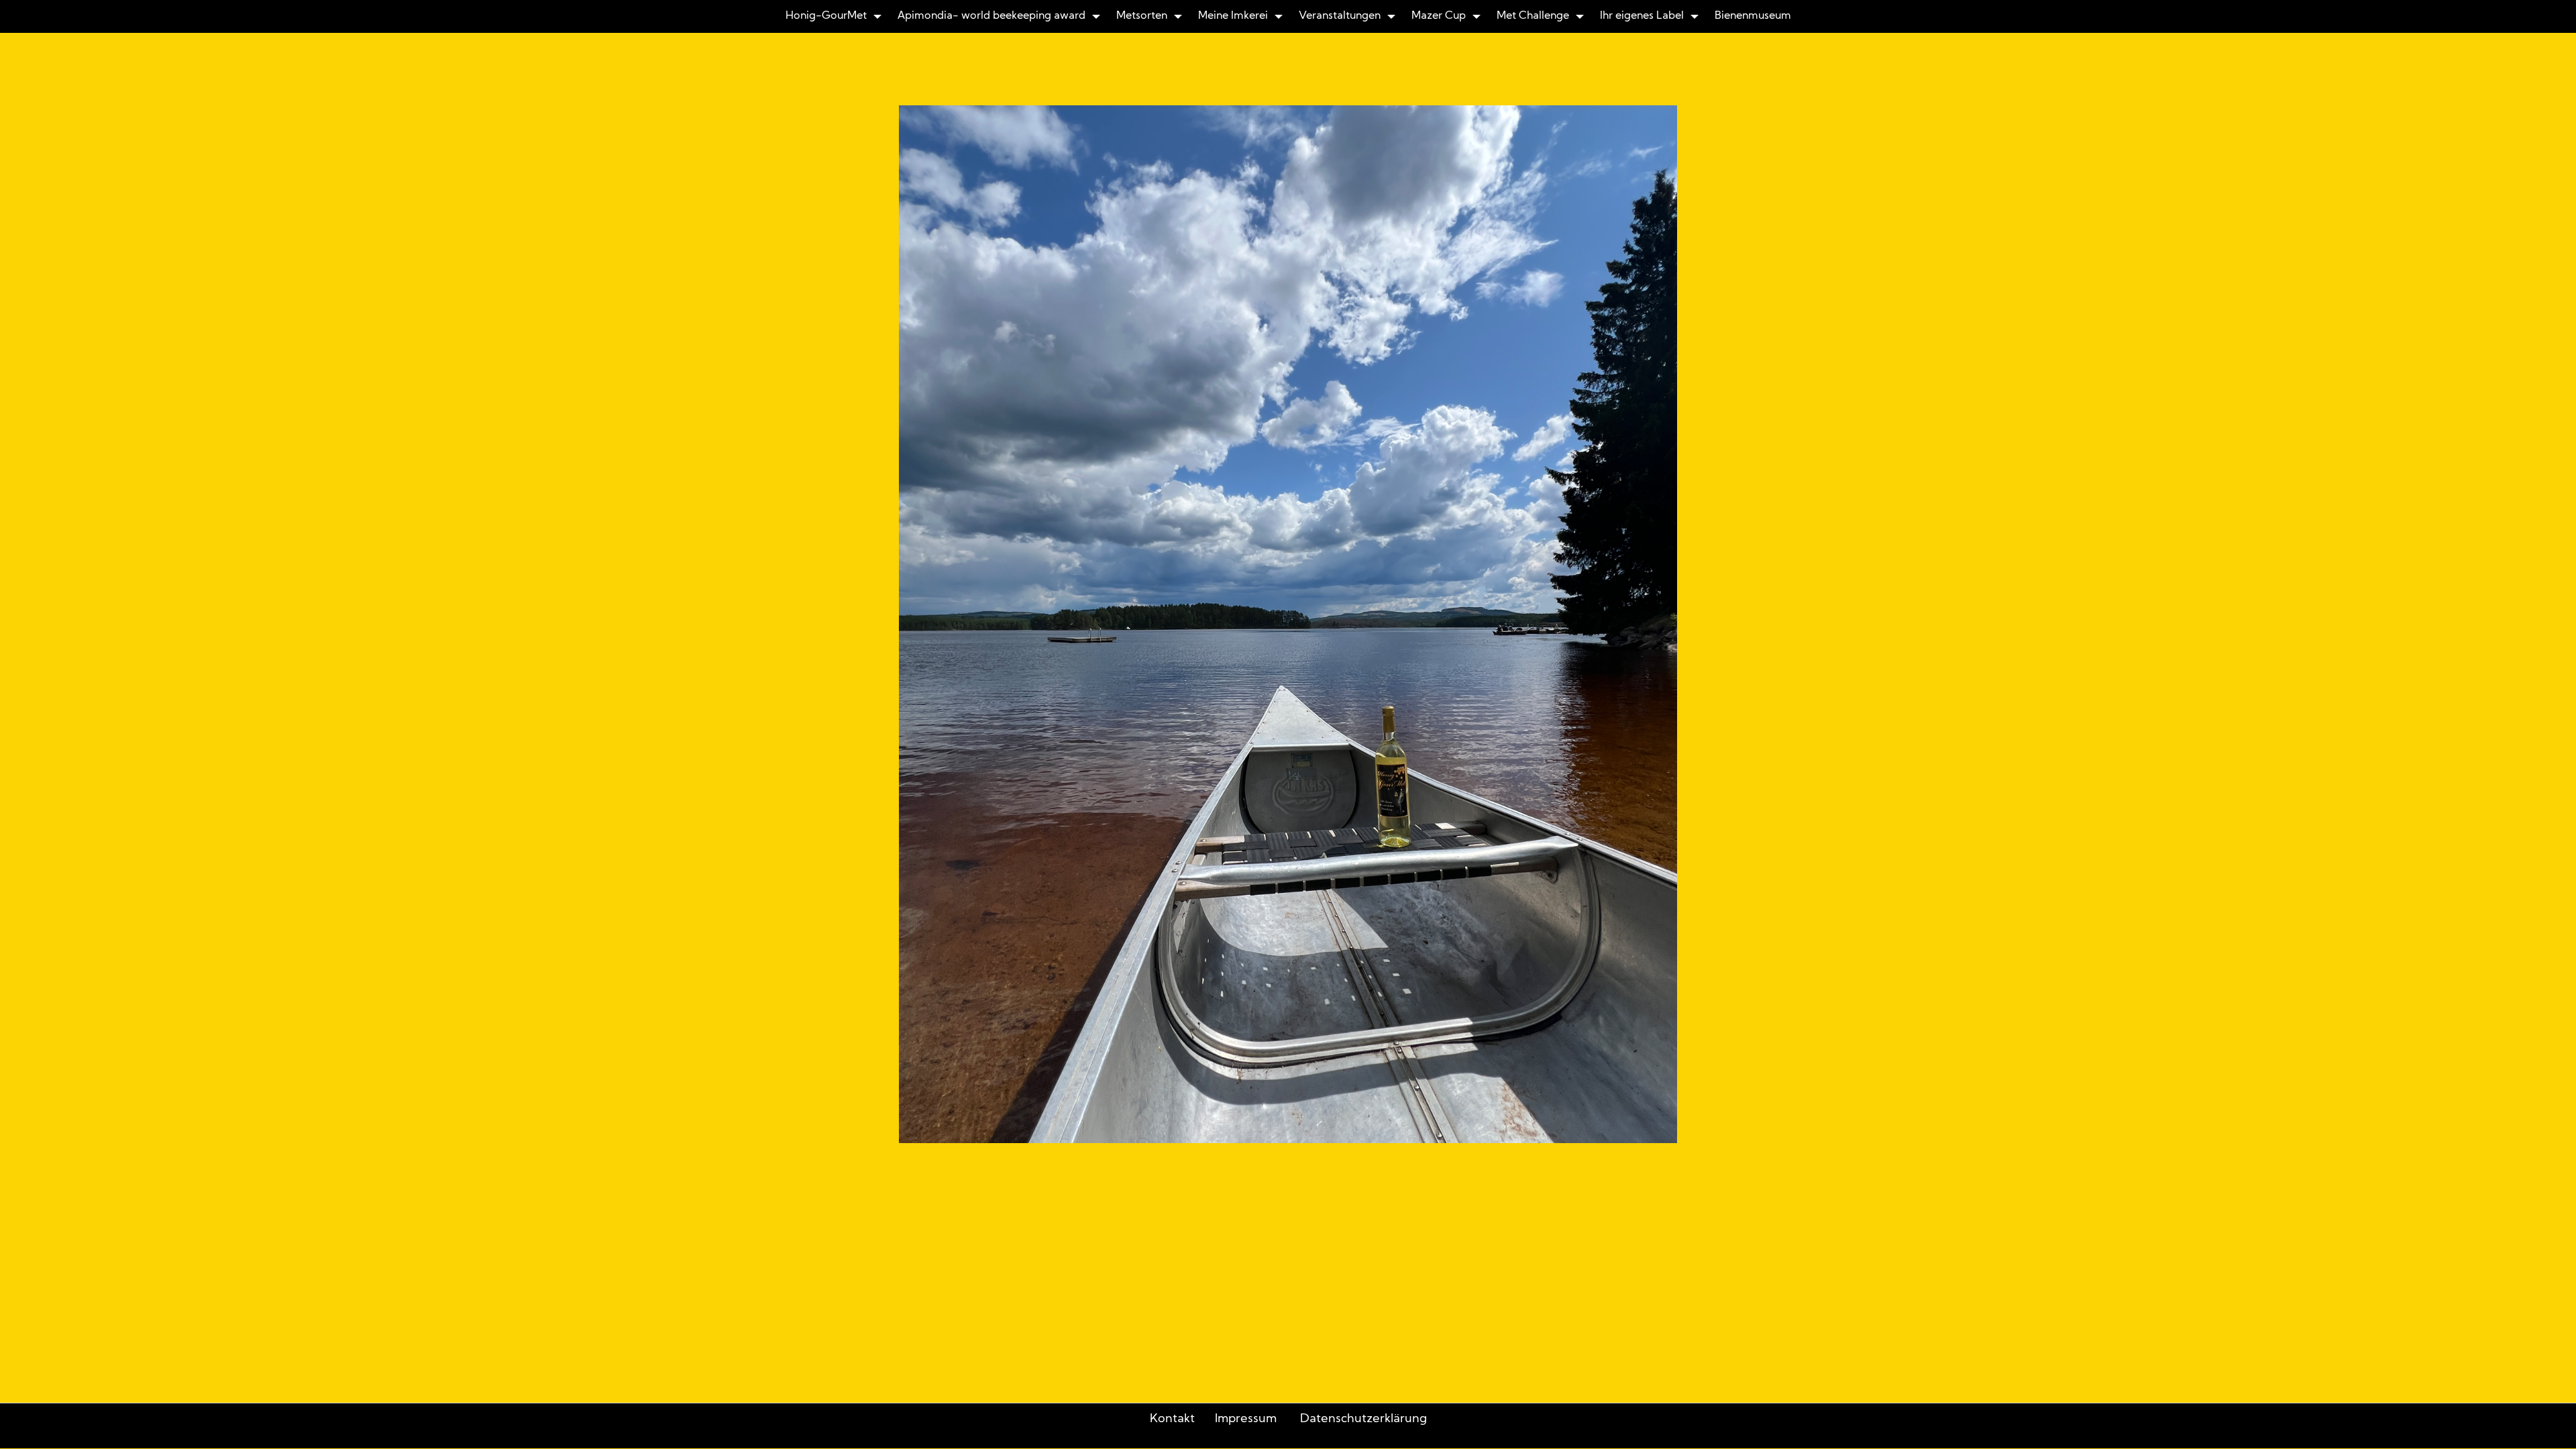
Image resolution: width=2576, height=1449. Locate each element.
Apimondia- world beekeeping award (991, 16)
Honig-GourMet (826, 16)
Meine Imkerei (1233, 16)
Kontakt (1172, 1419)
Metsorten (1142, 16)
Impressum (1246, 1419)
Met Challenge (1533, 16)
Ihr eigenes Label (1642, 16)
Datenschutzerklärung (1363, 1419)
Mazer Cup (1439, 16)
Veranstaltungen (1340, 16)
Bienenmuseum (1753, 16)
